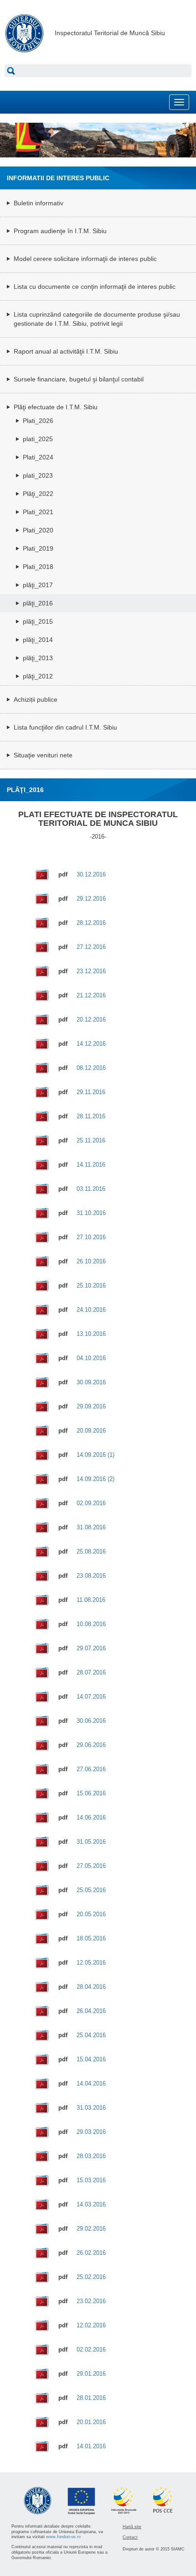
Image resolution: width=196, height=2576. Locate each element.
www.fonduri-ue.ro (63, 2537)
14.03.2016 (91, 2204)
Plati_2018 (38, 567)
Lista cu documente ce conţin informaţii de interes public (95, 287)
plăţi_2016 (38, 603)
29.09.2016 (91, 1406)
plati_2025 (38, 439)
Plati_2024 (38, 457)
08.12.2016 (91, 1068)
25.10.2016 (91, 1285)
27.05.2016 (91, 1866)
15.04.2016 (91, 2059)
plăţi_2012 (38, 676)
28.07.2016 (91, 1672)
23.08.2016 (91, 1576)
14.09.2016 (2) (95, 1479)
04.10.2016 (91, 1358)
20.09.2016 (91, 1431)
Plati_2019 (38, 548)
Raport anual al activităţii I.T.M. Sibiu (66, 351)
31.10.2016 (91, 1213)
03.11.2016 (91, 1189)
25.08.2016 (91, 1551)
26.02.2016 (91, 2253)
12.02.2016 (91, 2325)
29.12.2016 (91, 899)
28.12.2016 (91, 923)
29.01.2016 (91, 2374)
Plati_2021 (38, 512)
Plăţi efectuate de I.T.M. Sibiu (56, 407)
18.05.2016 (91, 1938)
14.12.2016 (91, 1044)
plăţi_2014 (38, 640)
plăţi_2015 (38, 621)
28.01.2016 (91, 2398)
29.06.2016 (91, 1745)
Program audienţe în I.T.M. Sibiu (60, 231)
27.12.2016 (91, 947)
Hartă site (132, 2527)
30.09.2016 (91, 1382)
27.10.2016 (91, 1237)
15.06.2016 (91, 1793)
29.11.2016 (91, 1092)
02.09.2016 (91, 1503)
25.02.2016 (91, 2277)
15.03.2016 (91, 2180)
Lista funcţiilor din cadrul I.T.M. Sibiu (65, 727)
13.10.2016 (91, 1334)
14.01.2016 (91, 2446)
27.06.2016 (91, 1769)
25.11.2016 (91, 1140)
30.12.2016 (91, 874)
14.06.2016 (91, 1817)
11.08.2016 (91, 1600)
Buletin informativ (39, 203)
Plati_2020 (38, 530)
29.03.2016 (91, 2132)
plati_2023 (38, 475)
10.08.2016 (91, 1624)
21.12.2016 (91, 995)
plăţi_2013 (38, 658)
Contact (130, 2537)
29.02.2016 (91, 2229)
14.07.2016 (91, 1697)
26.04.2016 (91, 2011)
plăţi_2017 (38, 585)
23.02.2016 (91, 2301)
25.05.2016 (91, 1890)
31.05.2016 (91, 1842)
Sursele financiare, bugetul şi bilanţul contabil (79, 379)
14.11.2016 (91, 1165)
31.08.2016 (91, 1527)
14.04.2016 (91, 2083)
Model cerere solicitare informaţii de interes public (85, 259)
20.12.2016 (91, 1019)
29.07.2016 (91, 1648)
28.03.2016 (91, 2156)
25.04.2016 (91, 2035)
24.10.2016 (91, 1310)
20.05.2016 (91, 1914)
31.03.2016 (91, 2108)
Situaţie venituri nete (43, 755)
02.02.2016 (91, 2349)
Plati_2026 (38, 421)
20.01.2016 (91, 2422)
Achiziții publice (36, 699)
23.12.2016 (91, 971)
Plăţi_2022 (38, 494)
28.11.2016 (91, 1116)
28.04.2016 (91, 1987)
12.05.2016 (91, 1963)
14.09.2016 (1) (95, 1455)
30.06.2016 (91, 1721)
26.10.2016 (91, 1261)
